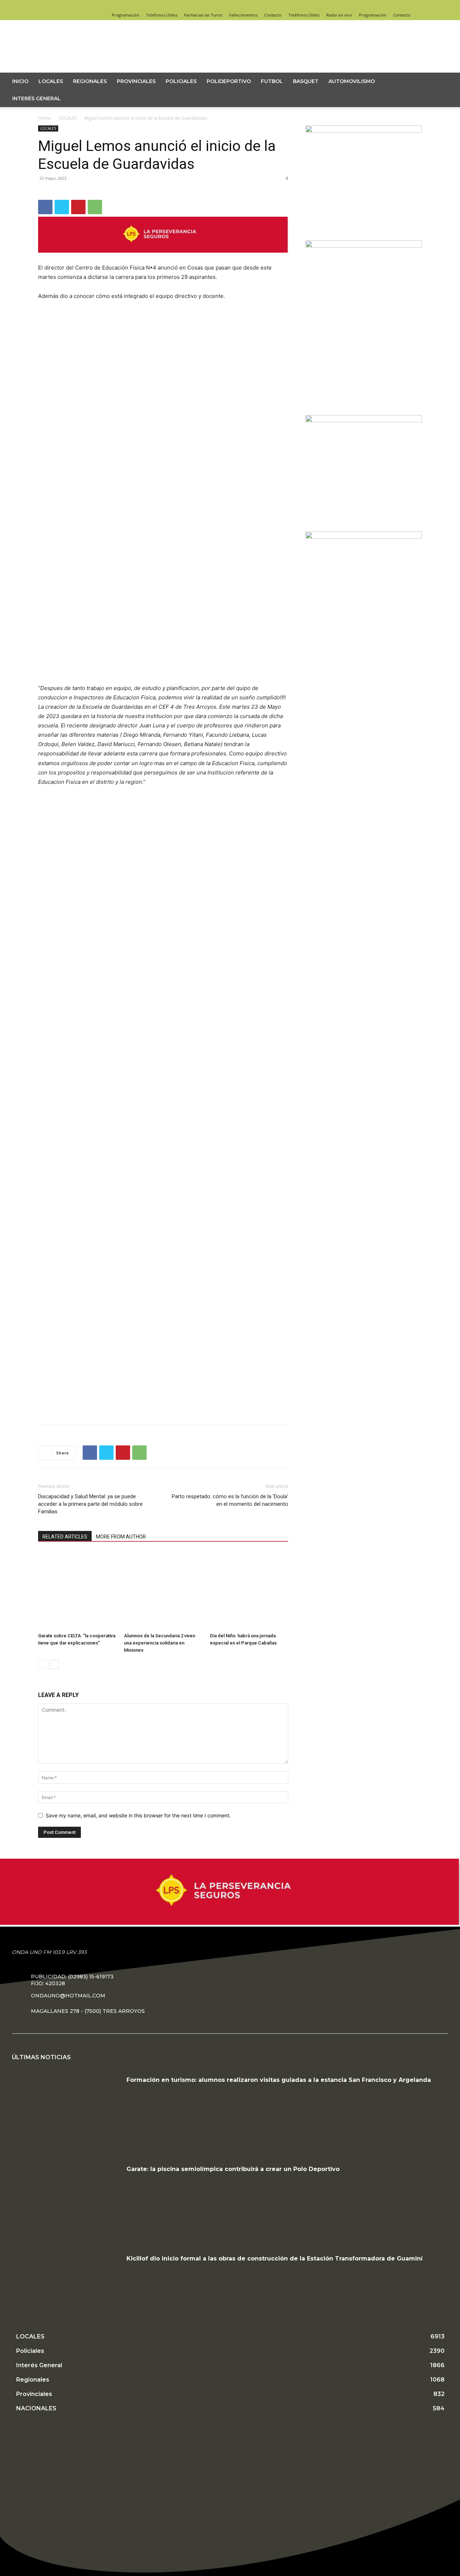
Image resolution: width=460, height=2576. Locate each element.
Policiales (181, 81)
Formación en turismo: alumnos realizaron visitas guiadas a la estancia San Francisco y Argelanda (279, 2080)
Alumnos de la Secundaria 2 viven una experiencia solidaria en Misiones (160, 1643)
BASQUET (306, 81)
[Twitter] (417, 5)
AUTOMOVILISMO (352, 81)
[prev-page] (43, 1664)
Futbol (272, 81)
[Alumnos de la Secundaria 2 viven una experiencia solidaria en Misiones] (163, 1591)
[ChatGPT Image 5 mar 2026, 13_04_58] (364, 420)
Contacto (273, 15)
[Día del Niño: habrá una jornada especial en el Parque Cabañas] (249, 1591)
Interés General (36, 98)
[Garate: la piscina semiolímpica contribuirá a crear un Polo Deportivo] (66, 2202)
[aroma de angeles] (364, 131)
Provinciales (136, 81)
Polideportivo (229, 81)
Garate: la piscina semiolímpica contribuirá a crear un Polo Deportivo (233, 2169)
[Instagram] (405, 5)
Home (44, 118)
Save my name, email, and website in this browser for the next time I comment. (138, 1815)
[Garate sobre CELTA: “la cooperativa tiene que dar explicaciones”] (77, 1591)
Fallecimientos (243, 15)
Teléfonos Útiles (162, 15)
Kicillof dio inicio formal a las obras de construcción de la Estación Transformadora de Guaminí (275, 2258)
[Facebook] (393, 5)
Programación (125, 15)
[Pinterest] (78, 207)
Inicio (20, 81)
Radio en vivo (339, 15)
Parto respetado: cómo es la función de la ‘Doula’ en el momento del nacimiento (230, 1500)
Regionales (90, 81)
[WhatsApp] (95, 207)
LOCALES (51, 81)
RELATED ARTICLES (65, 1537)
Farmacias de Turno (203, 15)
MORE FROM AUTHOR (121, 1537)
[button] (444, 82)
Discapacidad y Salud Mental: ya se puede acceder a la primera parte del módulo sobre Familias (90, 1504)
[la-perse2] (163, 258)
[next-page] (54, 1664)
